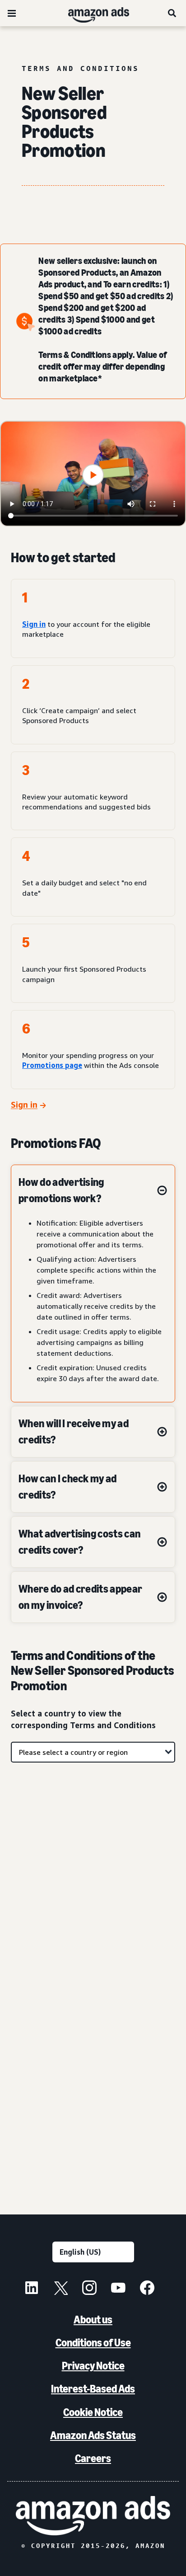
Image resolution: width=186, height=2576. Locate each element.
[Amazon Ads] (91, 13)
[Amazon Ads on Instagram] (89, 2289)
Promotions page (52, 1065)
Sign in (34, 624)
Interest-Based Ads (93, 2389)
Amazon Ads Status (93, 2435)
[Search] (172, 13)
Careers (93, 2458)
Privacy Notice (93, 2366)
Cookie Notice (93, 2412)
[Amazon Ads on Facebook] (147, 2289)
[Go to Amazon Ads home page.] (93, 2516)
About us (93, 2320)
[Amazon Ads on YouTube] (118, 2289)
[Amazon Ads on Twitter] (60, 2289)
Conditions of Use (93, 2343)
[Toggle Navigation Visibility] (12, 14)
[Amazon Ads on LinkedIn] (32, 2289)
